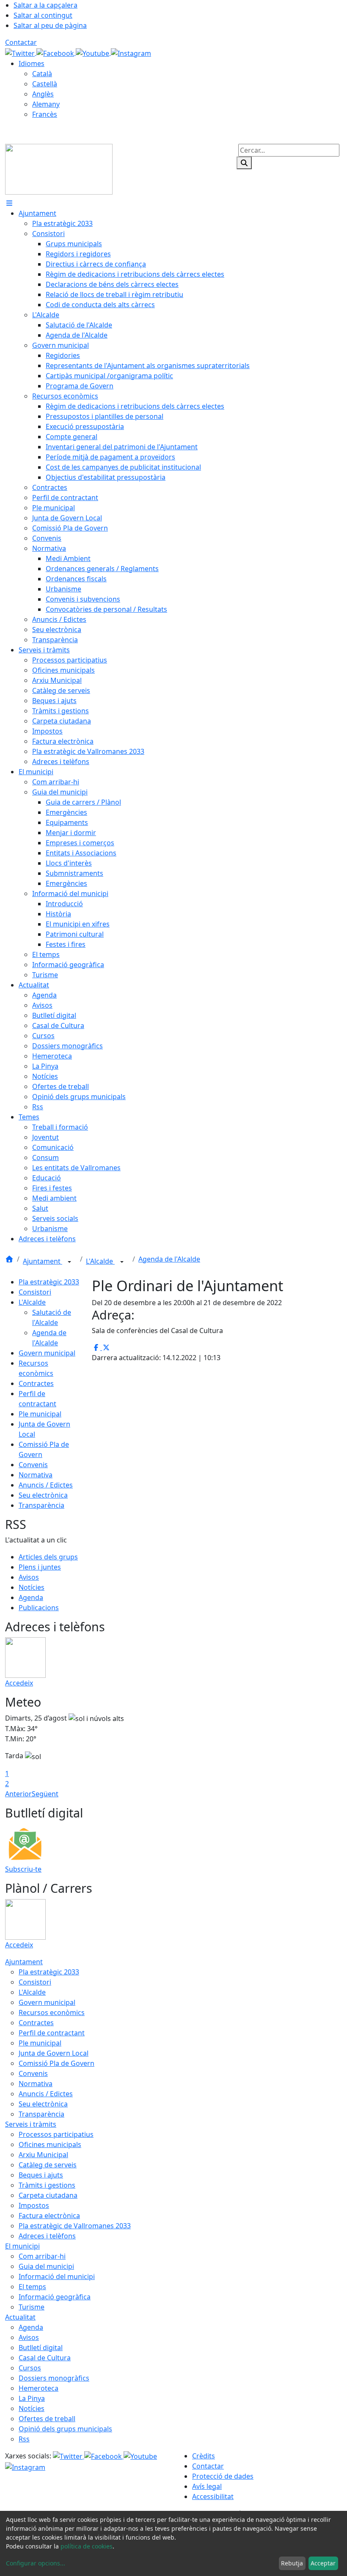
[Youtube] (93, 52)
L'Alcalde (100, 1261)
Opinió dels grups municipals (65, 2429)
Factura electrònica (49, 2216)
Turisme (32, 2307)
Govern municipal (47, 1353)
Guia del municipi (46, 2266)
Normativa (36, 1475)
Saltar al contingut (43, 15)
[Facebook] (56, 52)
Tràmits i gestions (47, 2185)
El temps (32, 2287)
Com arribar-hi (42, 2256)
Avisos (29, 1577)
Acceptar (323, 2563)
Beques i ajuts (41, 2175)
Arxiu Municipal (43, 2155)
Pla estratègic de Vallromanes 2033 (75, 2226)
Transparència (41, 1505)
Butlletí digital (41, 2348)
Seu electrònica (43, 1495)
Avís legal (207, 2486)
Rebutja (292, 2563)
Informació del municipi (57, 2276)
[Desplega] (69, 1262)
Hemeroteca (39, 2388)
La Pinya (32, 2398)
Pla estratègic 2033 (49, 1282)
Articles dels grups (48, 1557)
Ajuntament (43, 1261)
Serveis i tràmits (31, 2124)
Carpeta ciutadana (48, 2195)
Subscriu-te (23, 1869)
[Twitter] (21, 52)
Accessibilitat (213, 2496)
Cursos (30, 2368)
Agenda (31, 1597)
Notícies (32, 1587)
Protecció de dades (223, 2476)
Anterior (18, 1794)
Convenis (33, 1465)
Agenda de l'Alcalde (169, 1259)
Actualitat (20, 2317)
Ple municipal (40, 1414)
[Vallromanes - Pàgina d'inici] (59, 168)
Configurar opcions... (36, 2563)
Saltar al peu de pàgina (50, 25)
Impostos (34, 2205)
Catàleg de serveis (48, 2165)
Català (42, 74)
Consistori (35, 1292)
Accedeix (19, 1683)
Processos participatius (56, 2134)
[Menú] (9, 203)
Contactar (21, 42)
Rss (24, 2439)
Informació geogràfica (55, 2297)
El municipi (22, 2246)
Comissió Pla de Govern (56, 2063)
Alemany (46, 104)
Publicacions (39, 1608)
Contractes (36, 1383)
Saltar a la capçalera (45, 5)
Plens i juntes (40, 1567)
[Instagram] (131, 52)
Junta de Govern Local (54, 2053)
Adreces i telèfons (47, 2236)
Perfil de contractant (52, 2033)
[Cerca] (244, 163)
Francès (45, 114)
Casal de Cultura (45, 2358)
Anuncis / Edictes (46, 1485)
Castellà (45, 84)
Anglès (43, 94)
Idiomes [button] (32, 63)
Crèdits (204, 2456)
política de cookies (87, 2546)
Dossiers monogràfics (54, 2378)
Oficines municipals (50, 2144)
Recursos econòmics (52, 2012)
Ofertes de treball (47, 2419)
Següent (45, 1794)
